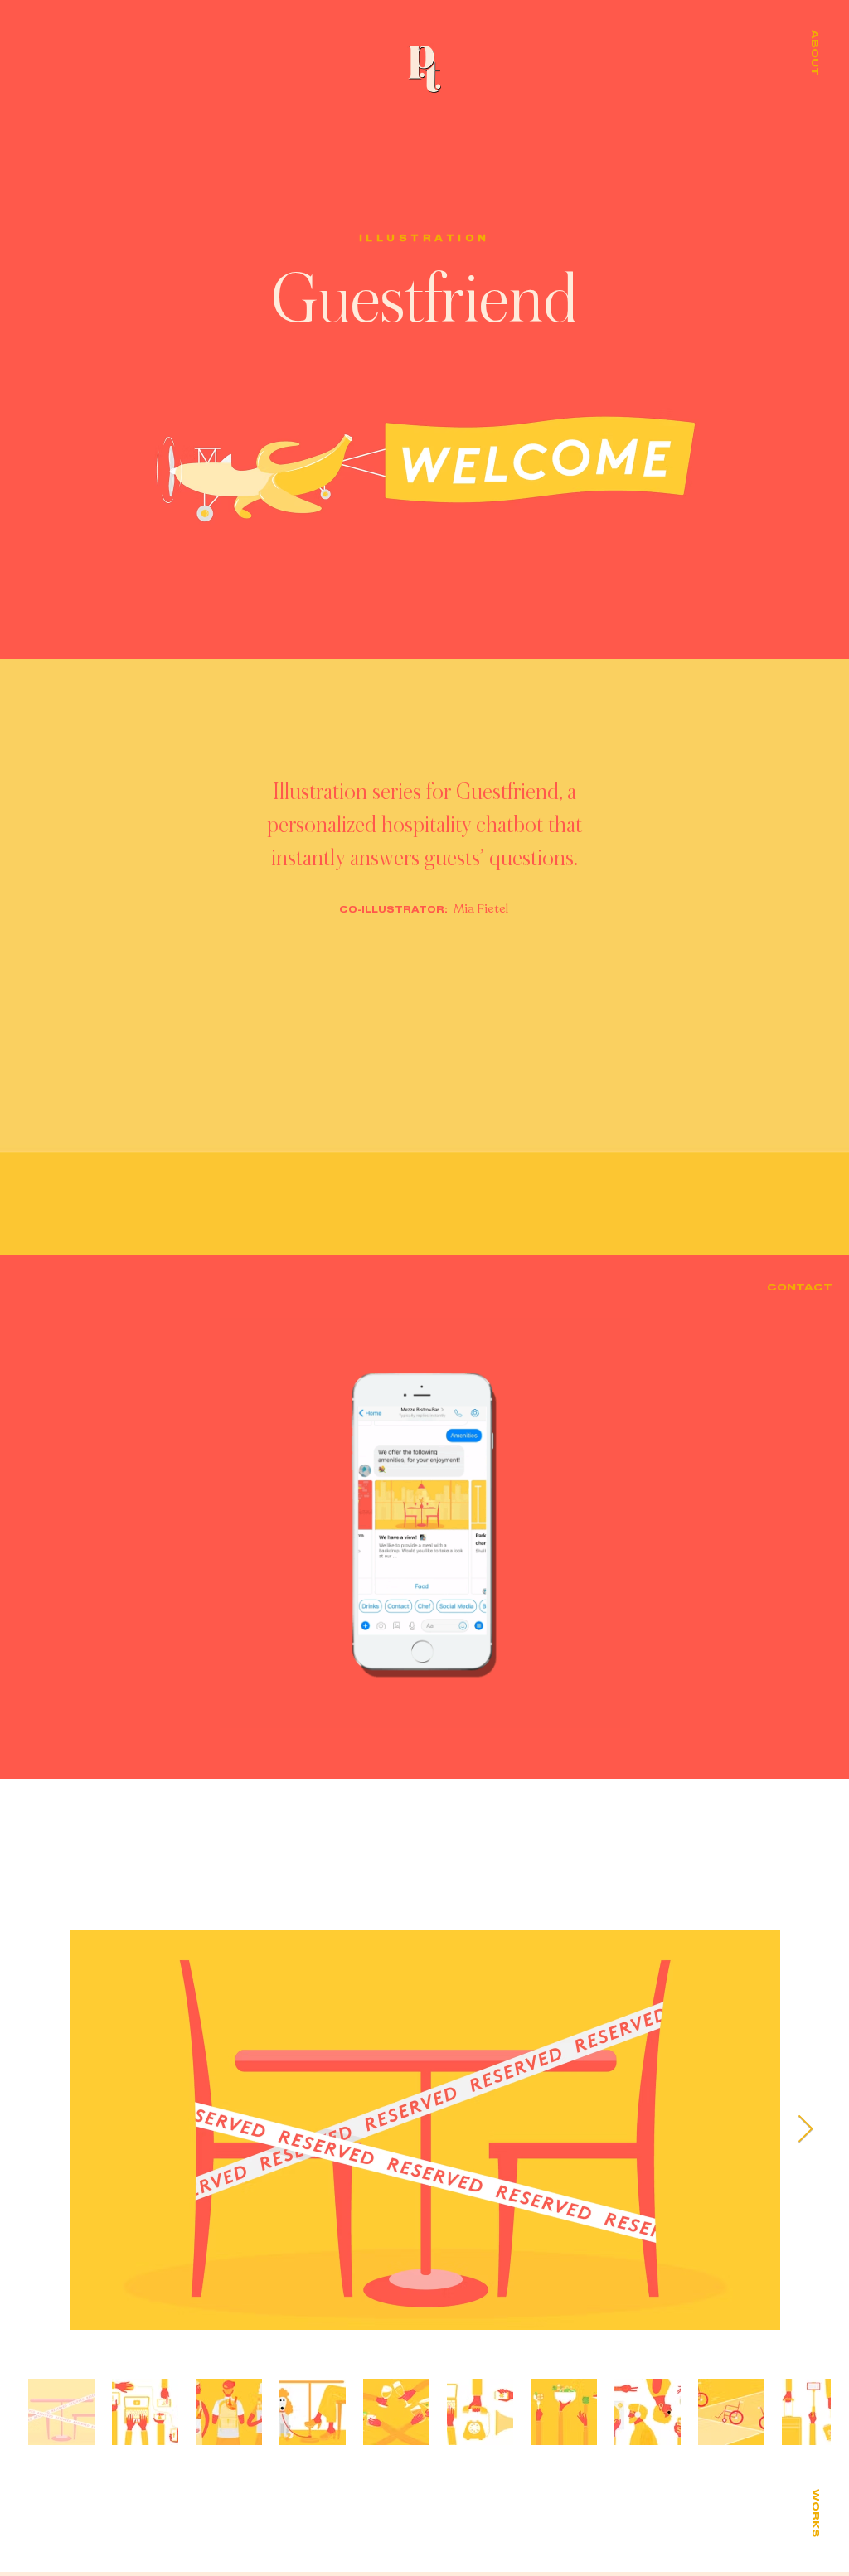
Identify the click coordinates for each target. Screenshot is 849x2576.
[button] (814, 53)
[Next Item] (805, 2129)
